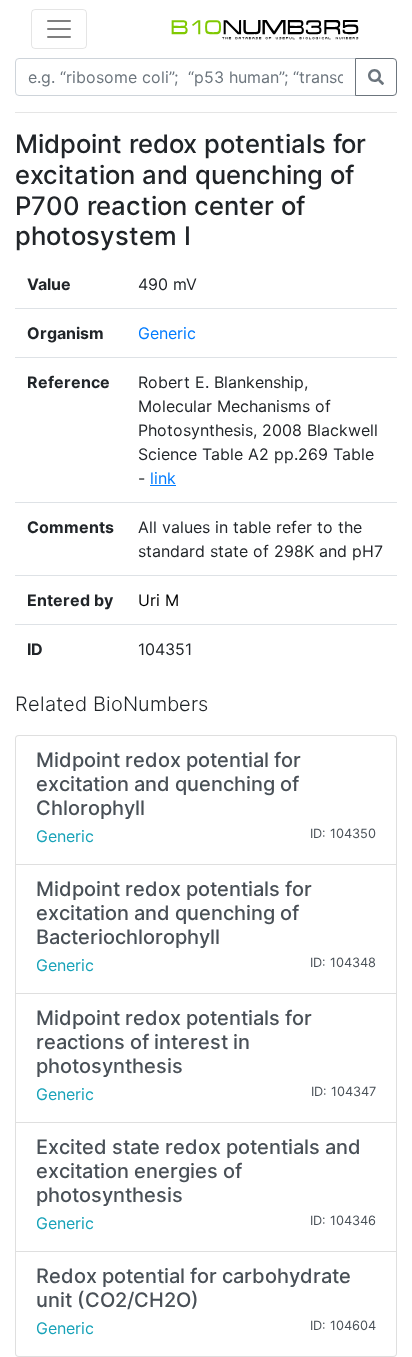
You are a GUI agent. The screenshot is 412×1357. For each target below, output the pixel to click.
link (163, 478)
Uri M (158, 600)
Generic (167, 333)
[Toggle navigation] (59, 29)
